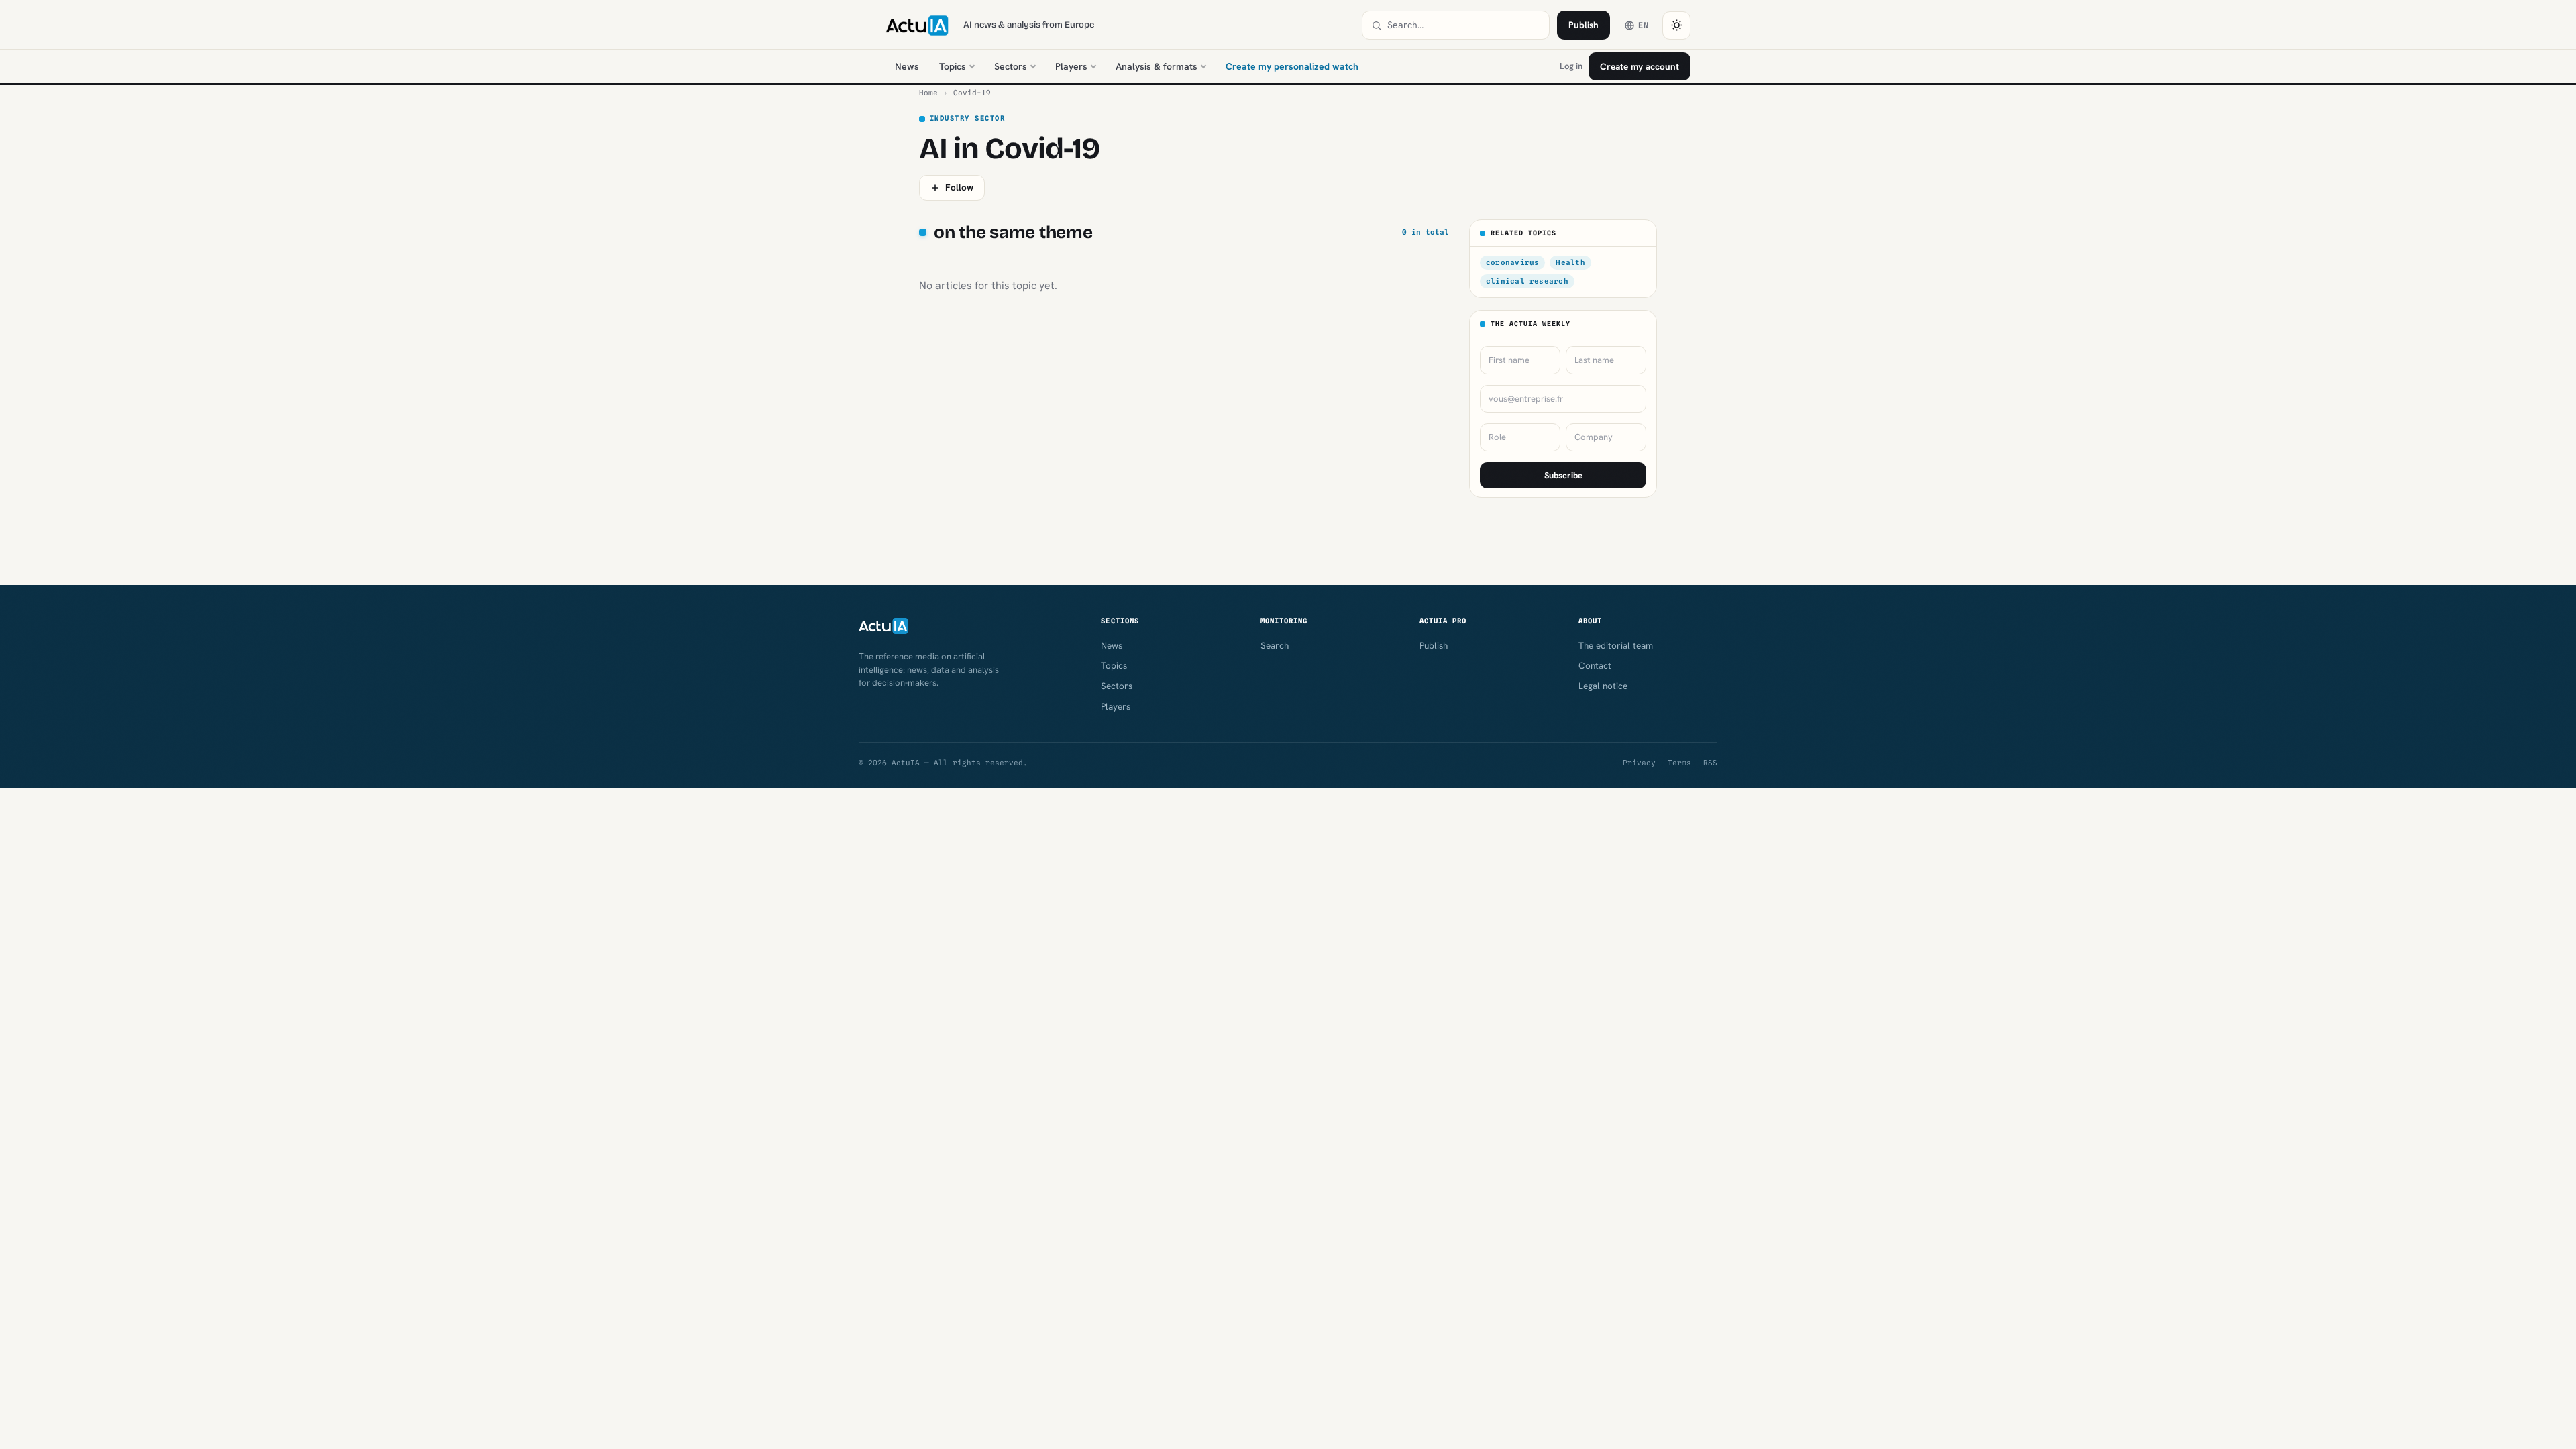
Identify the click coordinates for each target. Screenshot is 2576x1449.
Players (1071, 66)
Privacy (1639, 763)
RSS (1710, 763)
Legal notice (1603, 686)
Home (928, 93)
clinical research (1527, 281)
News (907, 66)
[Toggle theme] (1676, 25)
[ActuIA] (917, 25)
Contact (1595, 665)
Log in (1571, 66)
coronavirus (1512, 262)
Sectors (1011, 66)
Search (1275, 645)
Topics (953, 66)
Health (1570, 262)
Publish (1584, 25)
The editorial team (1616, 645)
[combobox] (1464, 25)
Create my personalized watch (1292, 66)
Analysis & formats (1157, 66)
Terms (1679, 763)
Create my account (1640, 66)
